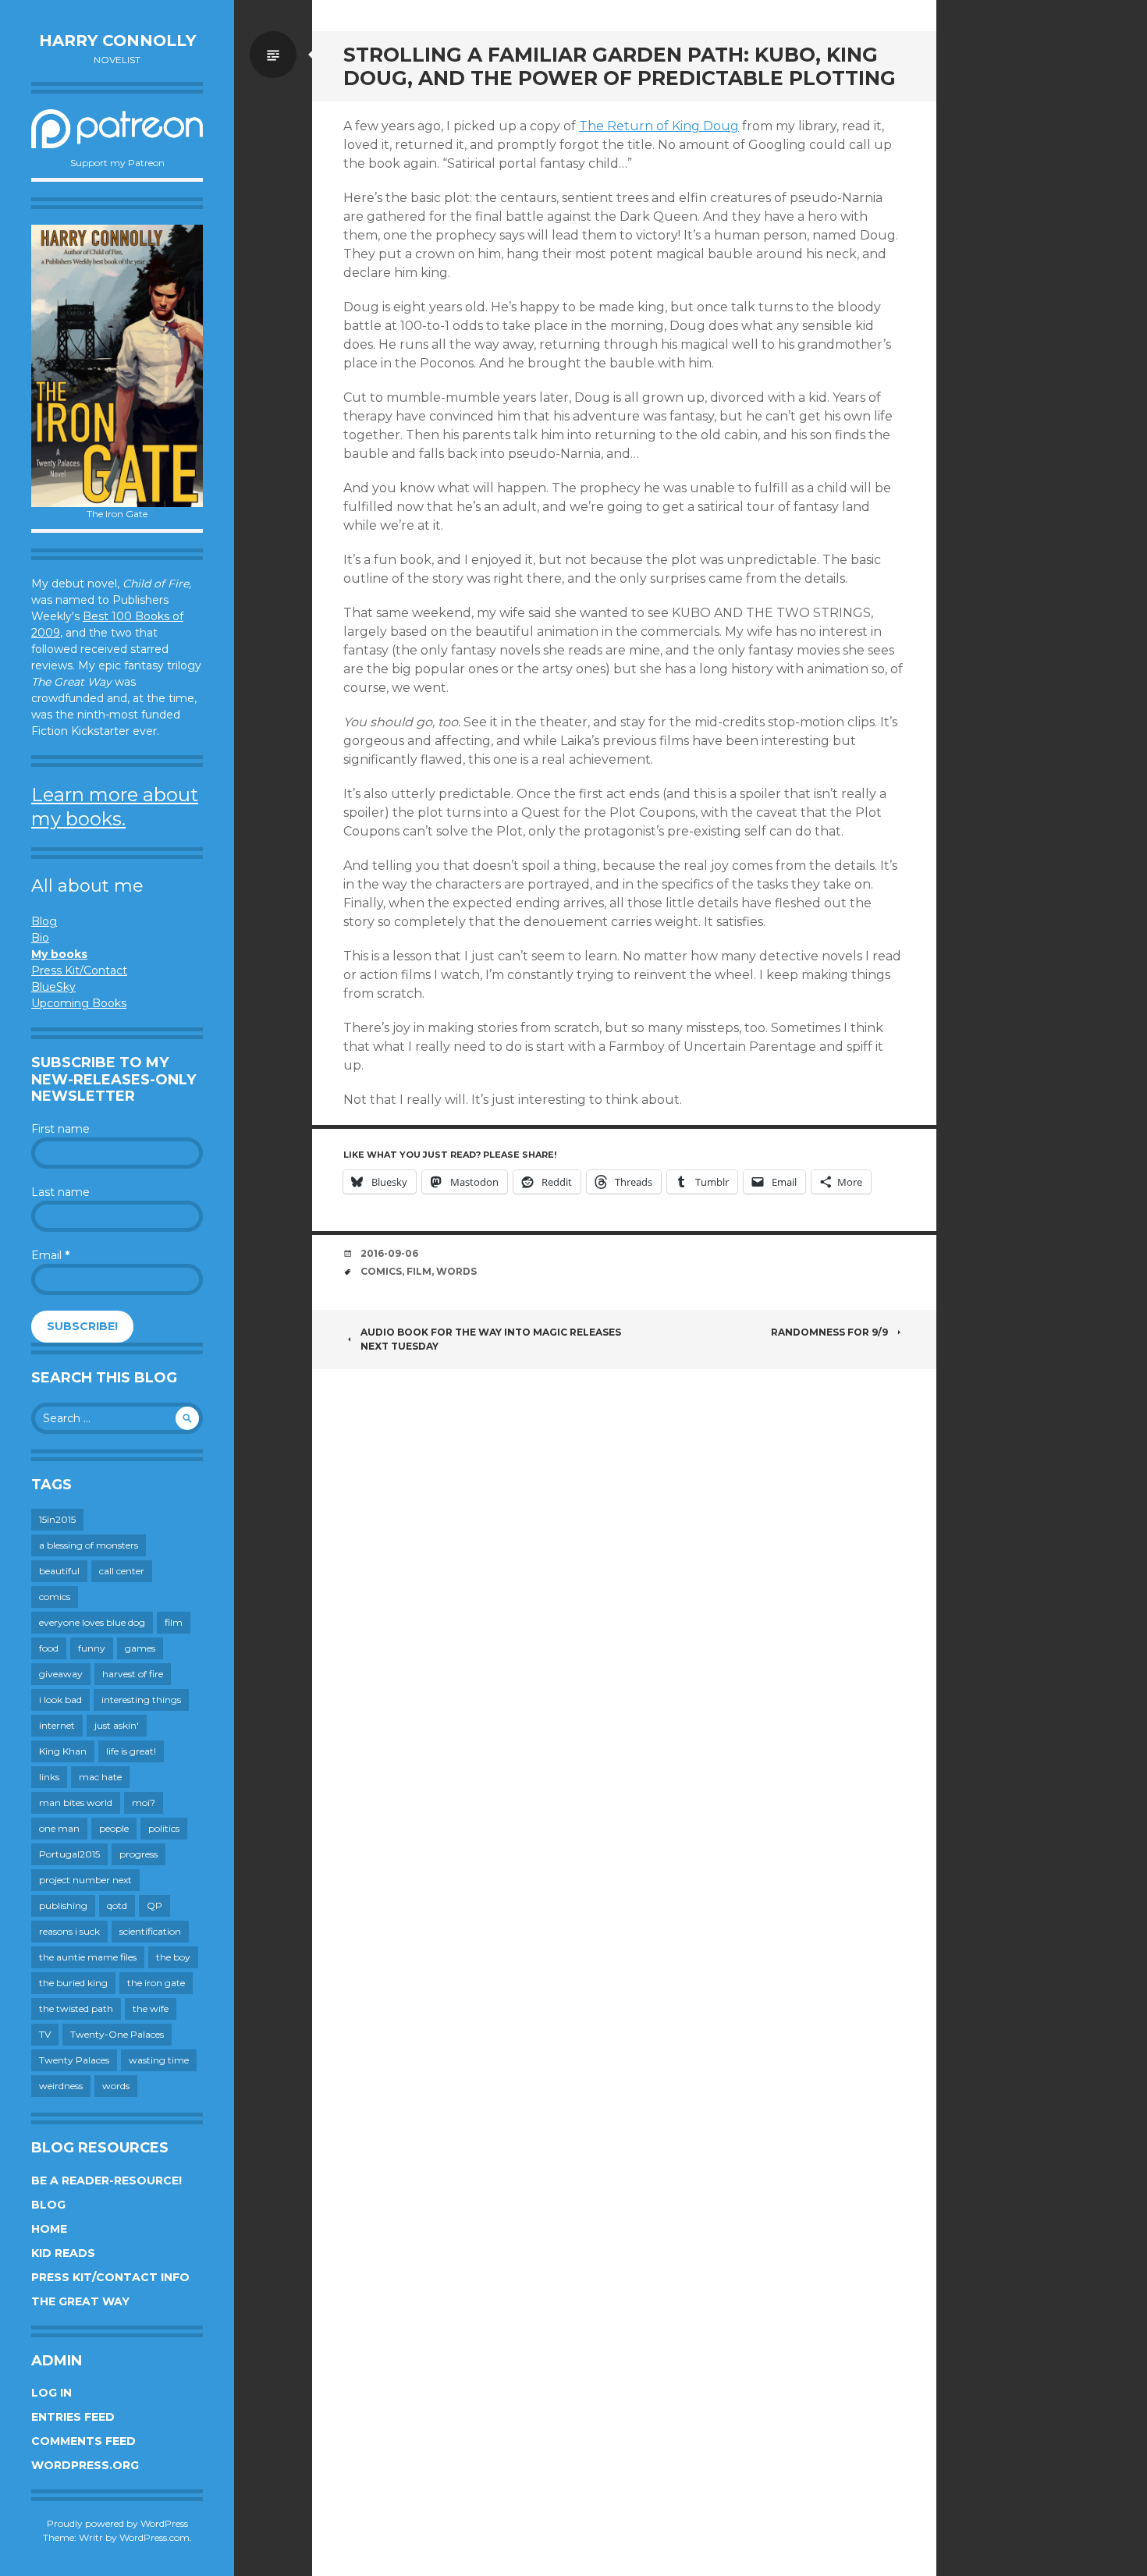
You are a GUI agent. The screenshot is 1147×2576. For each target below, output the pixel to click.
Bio (40, 938)
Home (49, 2229)
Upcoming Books (79, 1003)
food (49, 1648)
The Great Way (80, 2301)
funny (92, 1648)
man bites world (76, 1802)
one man (59, 1828)
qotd (117, 1905)
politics (164, 1828)
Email (50, 1255)
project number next (85, 1880)
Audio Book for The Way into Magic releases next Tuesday (491, 1339)
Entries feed (73, 2417)
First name (60, 1129)
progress (138, 1854)
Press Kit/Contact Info (110, 2277)
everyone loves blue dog (92, 1622)
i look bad (60, 1700)
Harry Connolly (117, 41)
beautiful (59, 1571)
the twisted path (76, 2008)
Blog (44, 921)
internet (57, 1725)
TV (45, 2034)
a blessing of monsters (89, 1545)
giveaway (61, 1674)
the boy (173, 1957)
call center (122, 1571)
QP (154, 1905)
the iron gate (156, 1983)
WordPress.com (154, 2537)
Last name (60, 1192)
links (49, 1777)
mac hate (100, 1777)
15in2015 (57, 1519)
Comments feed (83, 2441)
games (140, 1648)
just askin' (117, 1725)
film (174, 1622)
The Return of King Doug (659, 126)
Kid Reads (63, 2253)
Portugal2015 (69, 1854)
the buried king (73, 1983)
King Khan (63, 1751)
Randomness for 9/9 (829, 1332)
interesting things (141, 1700)
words (116, 2086)
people (114, 1828)
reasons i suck (69, 1931)
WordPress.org (85, 2465)
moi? (144, 1802)
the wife (151, 2008)
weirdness (61, 2086)
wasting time (159, 2060)
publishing (63, 1905)
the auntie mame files (88, 1957)
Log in (51, 2393)
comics (55, 1597)
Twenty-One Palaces (117, 2034)
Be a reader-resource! (107, 2180)
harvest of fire (133, 1674)
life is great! (131, 1751)
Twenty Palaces (74, 2060)
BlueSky (53, 987)
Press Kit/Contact (79, 970)
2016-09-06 (389, 1253)
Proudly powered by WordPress (117, 2523)
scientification (150, 1931)
